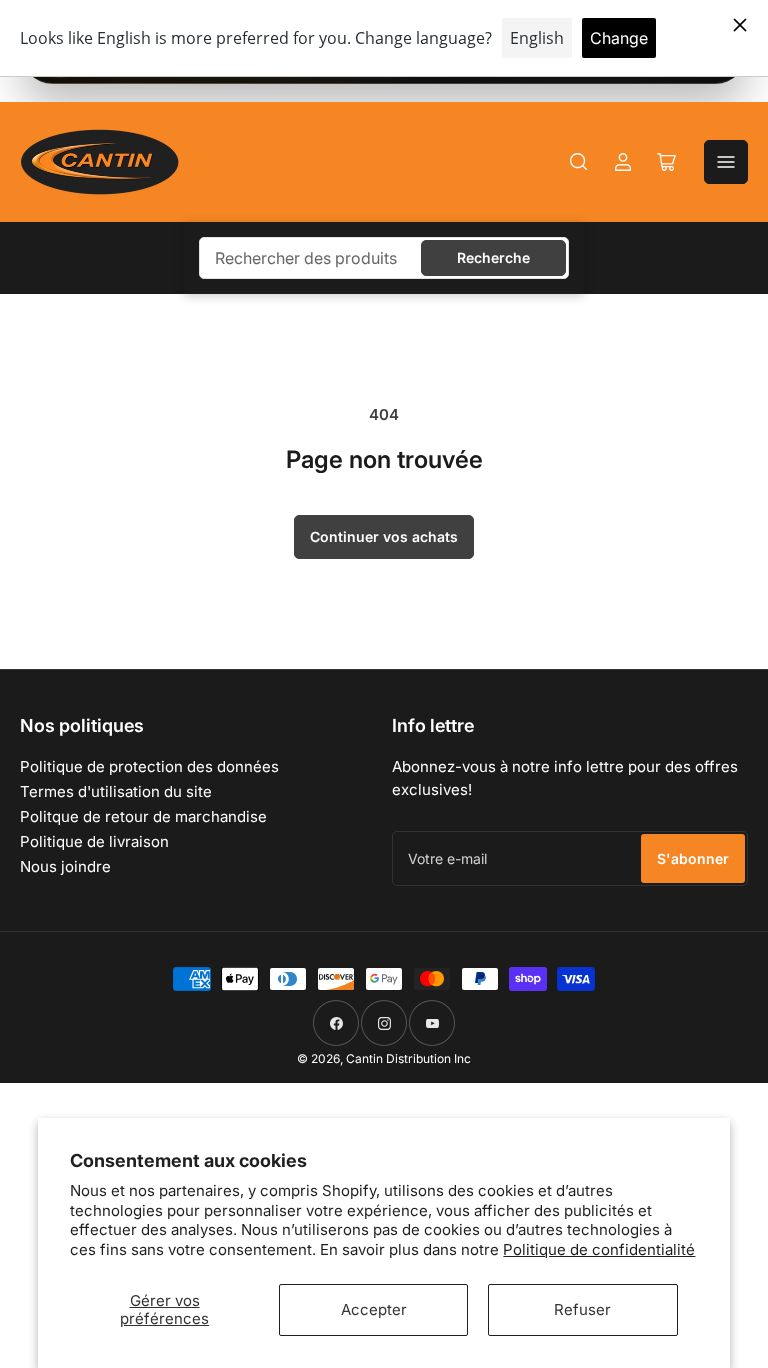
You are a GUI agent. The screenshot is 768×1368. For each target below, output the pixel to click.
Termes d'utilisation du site (116, 791)
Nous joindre (65, 866)
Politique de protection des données (149, 766)
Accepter (374, 1309)
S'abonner (693, 858)
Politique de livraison (94, 841)
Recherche (493, 257)
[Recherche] (579, 162)
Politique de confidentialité (599, 1249)
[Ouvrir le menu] (726, 162)
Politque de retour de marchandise (143, 816)
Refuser (582, 1309)
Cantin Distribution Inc (408, 1058)
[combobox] (384, 258)
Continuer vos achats (384, 536)
